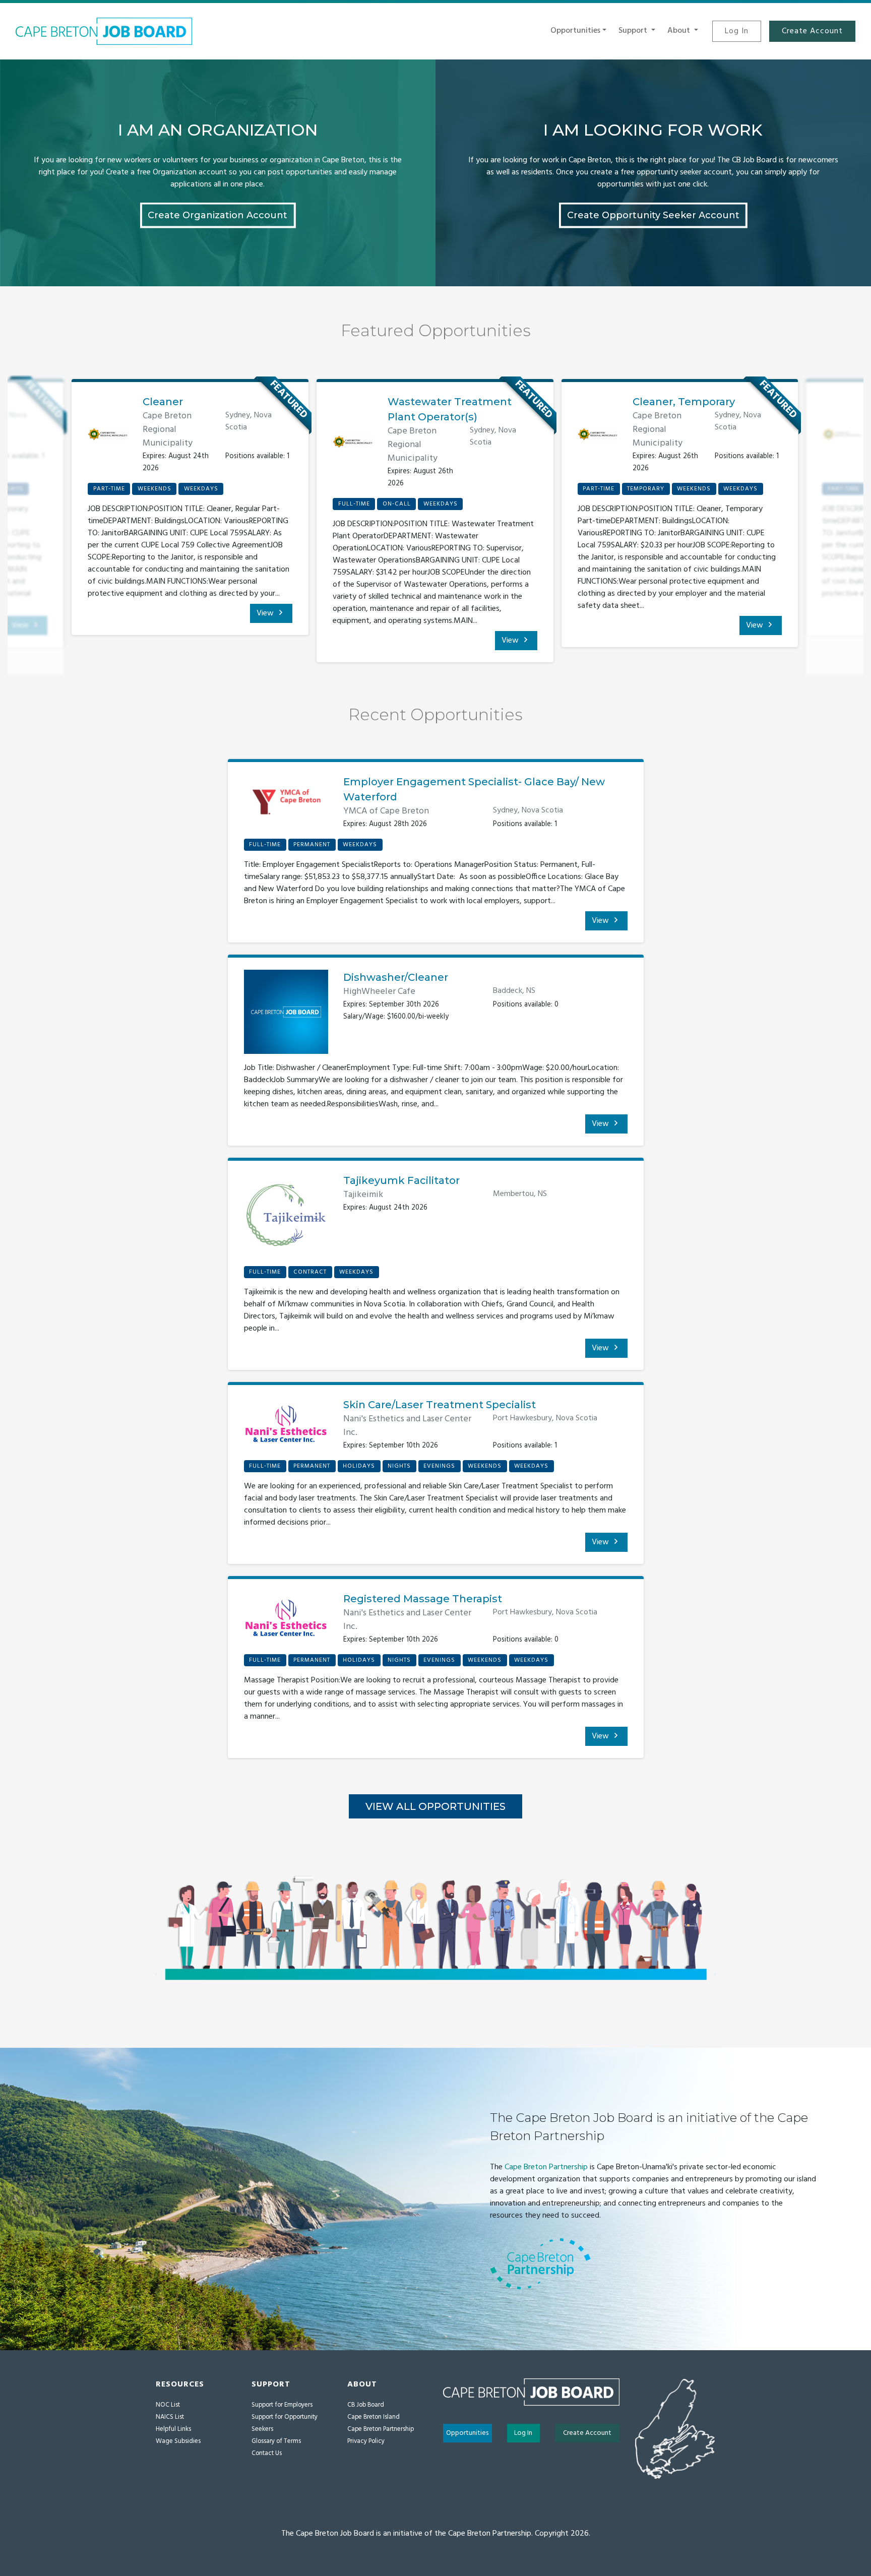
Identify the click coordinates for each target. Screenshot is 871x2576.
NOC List (168, 2405)
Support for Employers (282, 2405)
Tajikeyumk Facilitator (401, 1180)
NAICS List (170, 2417)
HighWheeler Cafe (379, 992)
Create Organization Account (217, 215)
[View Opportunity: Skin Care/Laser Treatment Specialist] (286, 1428)
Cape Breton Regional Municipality (168, 430)
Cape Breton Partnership (546, 2167)
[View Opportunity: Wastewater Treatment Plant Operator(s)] (353, 442)
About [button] (680, 31)
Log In (737, 31)
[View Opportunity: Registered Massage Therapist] (286, 1622)
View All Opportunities (435, 1806)
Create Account (812, 31)
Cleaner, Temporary (684, 402)
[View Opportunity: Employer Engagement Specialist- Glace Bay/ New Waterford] (286, 806)
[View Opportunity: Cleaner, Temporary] (598, 434)
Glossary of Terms (276, 2441)
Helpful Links (173, 2429)
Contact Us (267, 2453)
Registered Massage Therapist (423, 1599)
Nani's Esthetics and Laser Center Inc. (407, 1426)
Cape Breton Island (374, 2417)
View (266, 613)
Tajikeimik (363, 1195)
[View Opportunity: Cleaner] (108, 434)
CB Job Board (366, 2405)
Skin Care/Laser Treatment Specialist (440, 1405)
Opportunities (467, 2433)
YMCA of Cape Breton (386, 811)
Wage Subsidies (178, 2441)
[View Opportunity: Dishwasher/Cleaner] (286, 1016)
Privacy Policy (366, 2441)
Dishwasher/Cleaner (396, 977)
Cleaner (163, 402)
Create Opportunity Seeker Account (653, 215)
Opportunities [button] (575, 31)
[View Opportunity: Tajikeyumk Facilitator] (286, 1219)
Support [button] (634, 31)
